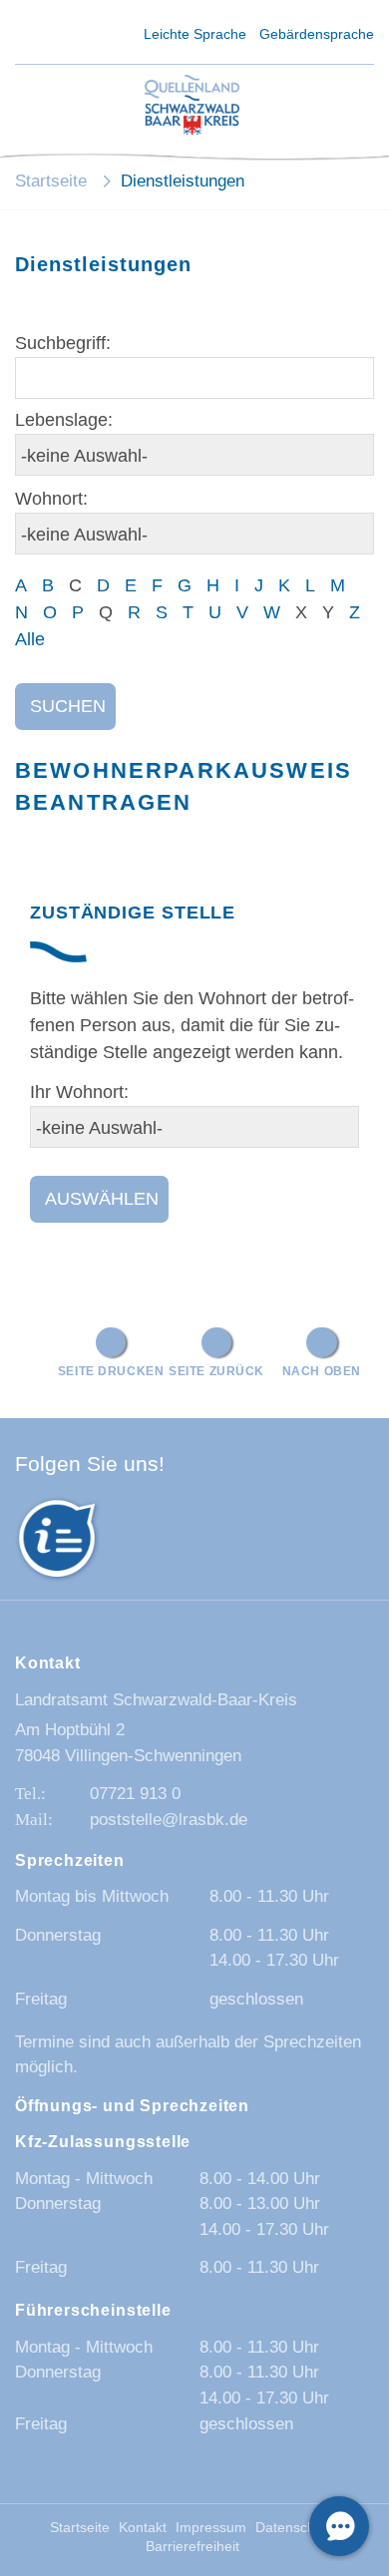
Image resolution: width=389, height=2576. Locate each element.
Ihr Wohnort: (79, 1092)
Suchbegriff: (63, 343)
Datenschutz (295, 2528)
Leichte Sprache (195, 34)
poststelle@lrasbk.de (169, 1820)
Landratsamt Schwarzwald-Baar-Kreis (156, 1700)
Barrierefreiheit (193, 2547)
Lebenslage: (64, 420)
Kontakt (143, 2528)
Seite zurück (216, 1371)
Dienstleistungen (183, 181)
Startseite (51, 181)
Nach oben (322, 1371)
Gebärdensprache (317, 34)
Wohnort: (51, 499)
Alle (30, 639)
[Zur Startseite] (192, 106)
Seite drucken (111, 1371)
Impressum (211, 2528)
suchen (68, 706)
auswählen (102, 1199)
